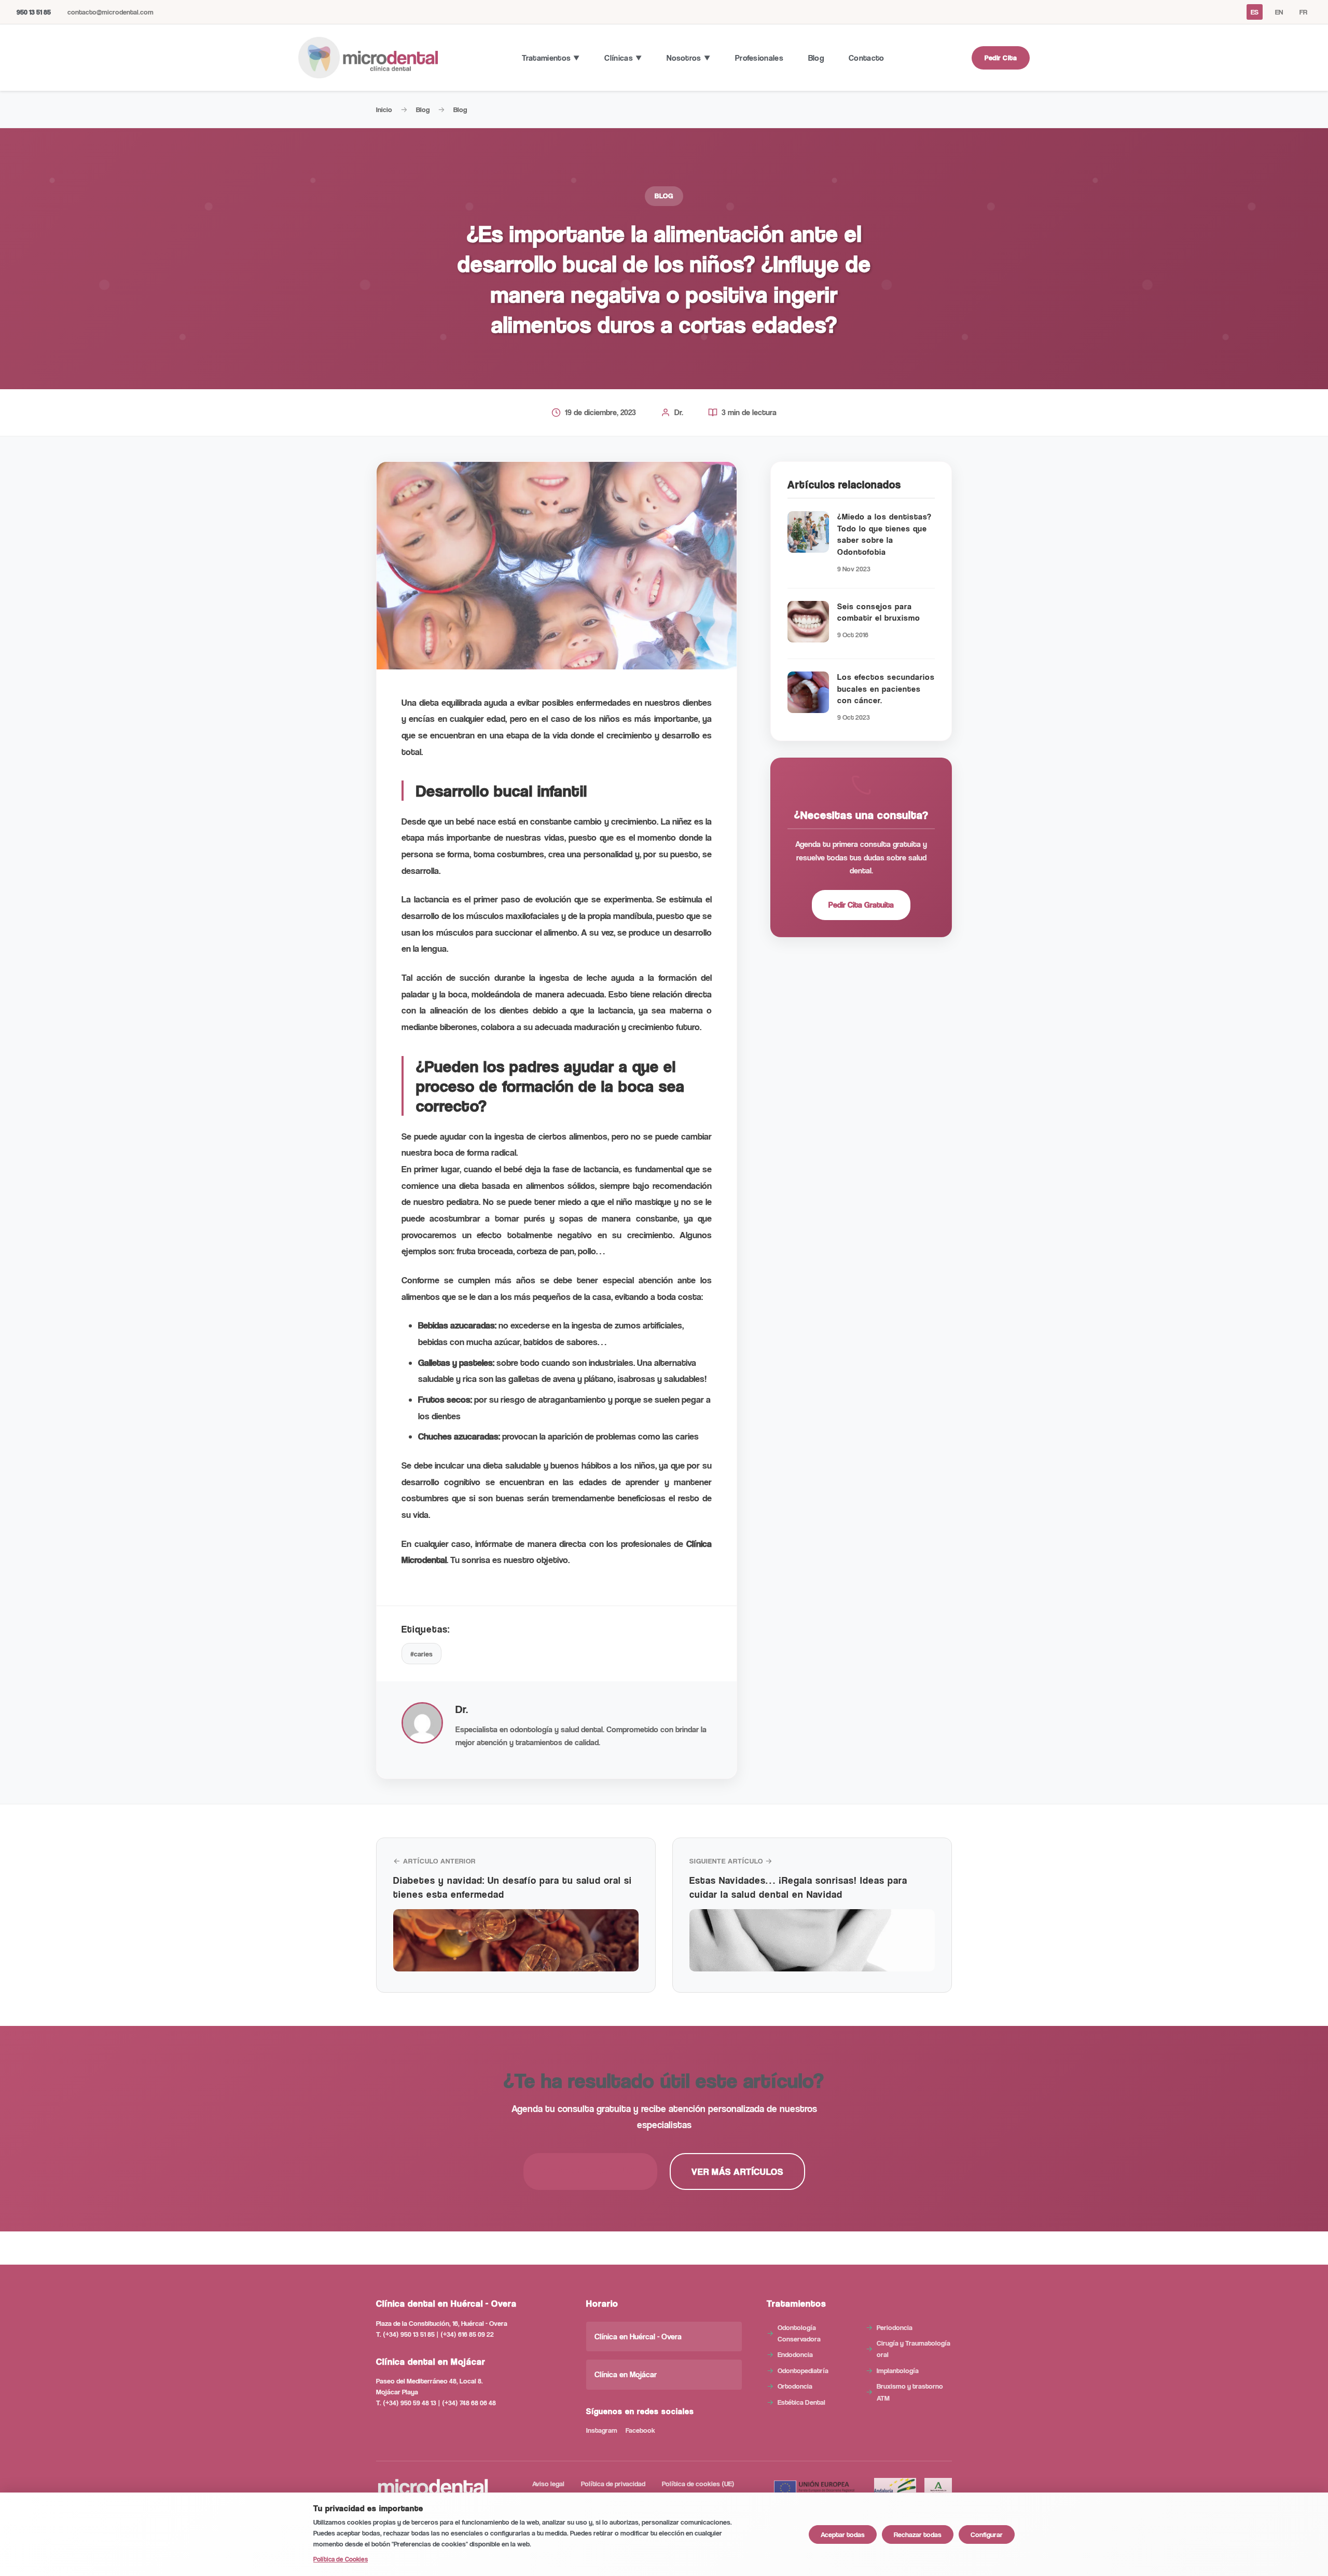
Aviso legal (548, 2483)
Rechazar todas (918, 2534)
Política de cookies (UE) (698, 2483)
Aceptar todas (843, 2534)
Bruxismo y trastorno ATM (910, 2392)
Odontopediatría (803, 2370)
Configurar (987, 2534)
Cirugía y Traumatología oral (914, 2348)
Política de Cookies (341, 2559)
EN (1279, 12)
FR (1303, 12)
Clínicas (618, 58)
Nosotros (684, 58)
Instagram (602, 2430)
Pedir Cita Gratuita (861, 905)
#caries (421, 1654)
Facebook (640, 2430)
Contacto (866, 58)
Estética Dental (801, 2402)
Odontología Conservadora (799, 2333)
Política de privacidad (613, 2483)
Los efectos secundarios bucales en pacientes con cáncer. (886, 689)
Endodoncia (795, 2354)
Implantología (898, 2370)
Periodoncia (895, 2327)
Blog (816, 58)
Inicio (384, 109)
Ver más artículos (737, 2171)
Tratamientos (547, 58)
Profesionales (759, 58)
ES (1255, 12)
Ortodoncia (795, 2386)
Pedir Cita (1001, 57)
